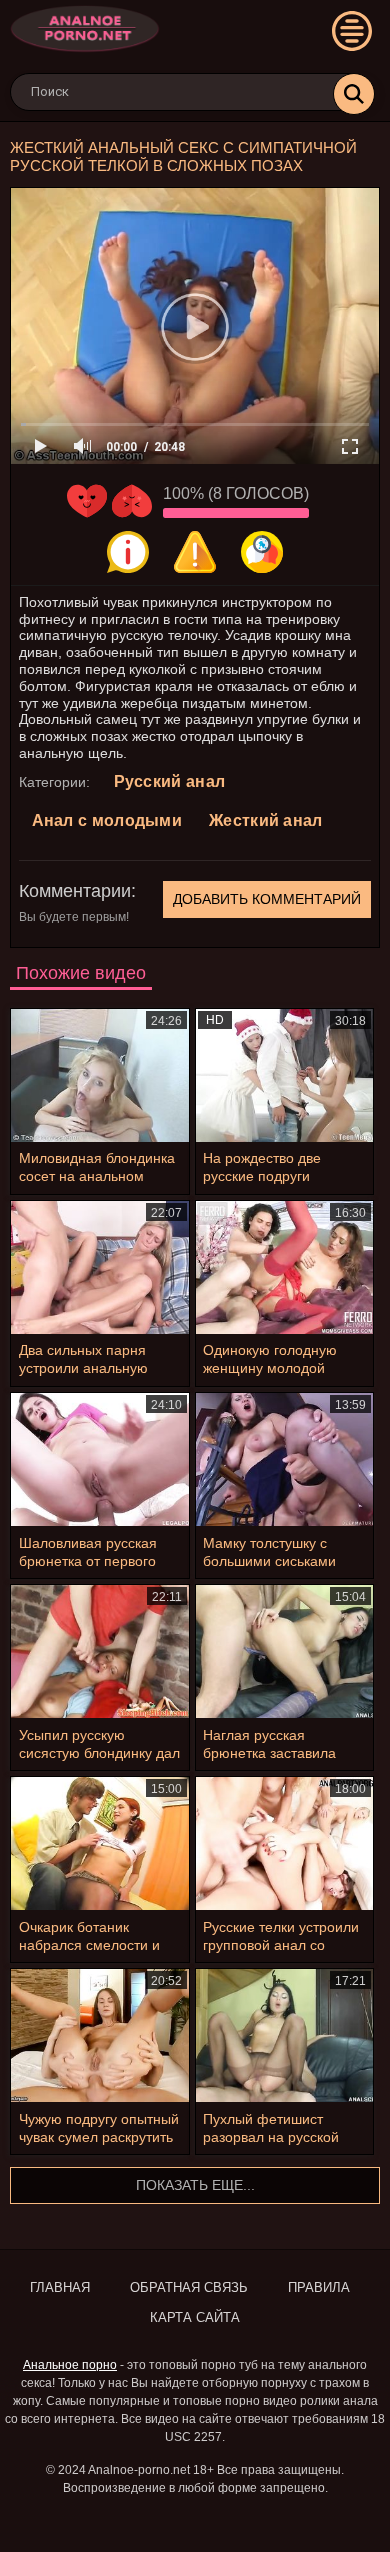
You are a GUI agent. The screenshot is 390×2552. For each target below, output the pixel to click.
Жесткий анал (266, 820)
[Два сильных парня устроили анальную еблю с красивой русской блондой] (100, 1267)
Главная (60, 2287)
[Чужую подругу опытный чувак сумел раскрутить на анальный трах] (100, 2035)
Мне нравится (87, 501)
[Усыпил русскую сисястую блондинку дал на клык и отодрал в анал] (100, 1651)
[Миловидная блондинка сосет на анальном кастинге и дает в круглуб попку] (100, 1075)
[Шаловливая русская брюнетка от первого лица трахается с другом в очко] (100, 1459)
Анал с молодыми (107, 820)
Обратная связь (189, 2287)
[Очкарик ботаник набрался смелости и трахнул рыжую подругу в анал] (100, 1843)
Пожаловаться (195, 552)
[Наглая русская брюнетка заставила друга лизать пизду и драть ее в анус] (285, 1651)
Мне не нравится (132, 501)
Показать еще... (195, 2185)
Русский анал (170, 781)
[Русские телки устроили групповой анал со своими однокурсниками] (285, 1843)
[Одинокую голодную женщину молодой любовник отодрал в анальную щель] (285, 1267)
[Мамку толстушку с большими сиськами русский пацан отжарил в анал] (285, 1459)
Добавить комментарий (267, 899)
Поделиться (262, 552)
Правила (319, 2287)
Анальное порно (70, 2365)
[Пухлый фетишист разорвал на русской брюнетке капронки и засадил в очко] (285, 2035)
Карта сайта (195, 2317)
